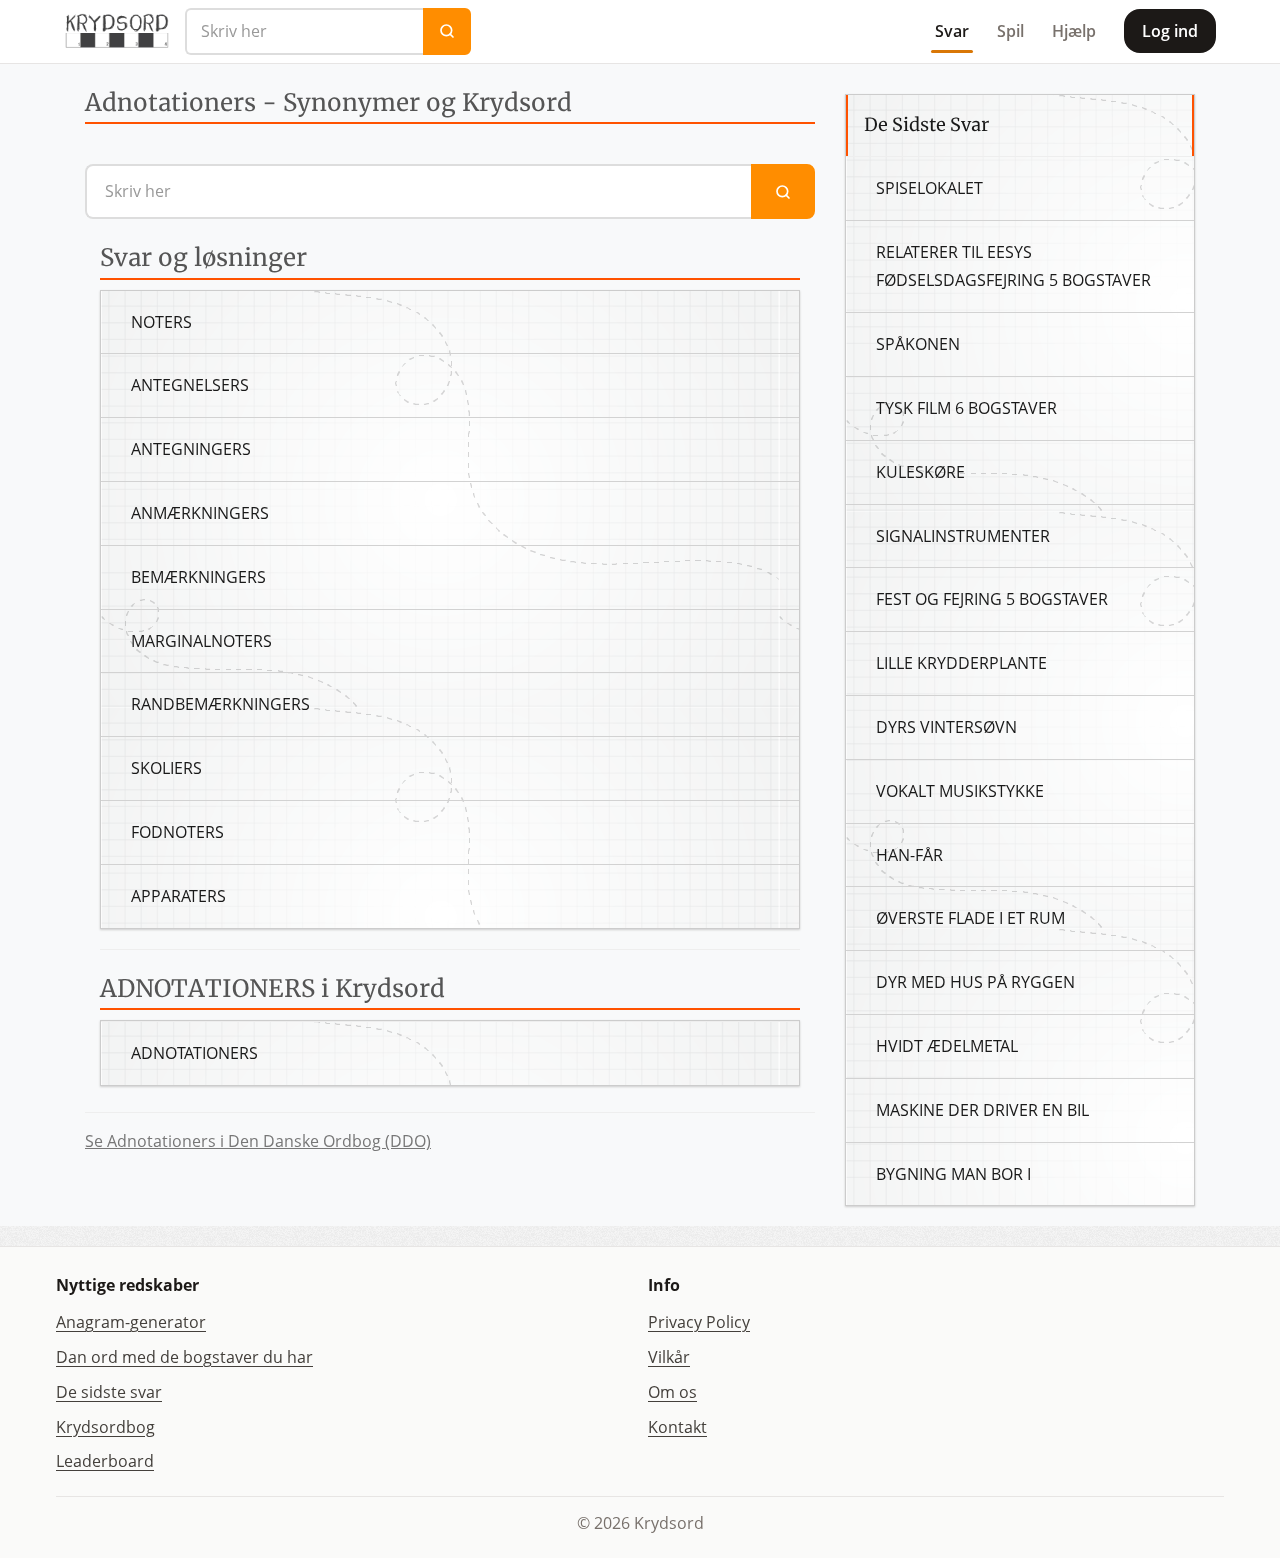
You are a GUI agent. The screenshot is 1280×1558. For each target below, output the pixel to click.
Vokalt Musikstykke (960, 791)
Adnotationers (194, 1053)
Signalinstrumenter (963, 536)
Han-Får (909, 855)
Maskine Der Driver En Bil (982, 1110)
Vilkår (669, 1357)
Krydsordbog (105, 1427)
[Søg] (447, 31)
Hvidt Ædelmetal (947, 1046)
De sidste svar (109, 1392)
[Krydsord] (116, 31)
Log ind (1170, 31)
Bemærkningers (198, 577)
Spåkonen (918, 344)
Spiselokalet (929, 188)
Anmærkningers (200, 513)
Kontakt (677, 1427)
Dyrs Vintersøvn (946, 727)
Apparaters (178, 896)
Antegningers (191, 449)
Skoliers (166, 768)
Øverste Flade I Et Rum (970, 918)
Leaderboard (105, 1461)
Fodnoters (177, 832)
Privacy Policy (699, 1322)
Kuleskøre (920, 472)
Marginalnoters (201, 641)
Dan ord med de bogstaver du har (184, 1357)
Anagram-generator (131, 1322)
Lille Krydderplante (961, 663)
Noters (161, 322)
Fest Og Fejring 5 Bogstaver (992, 599)
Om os (672, 1392)
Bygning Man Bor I (953, 1174)
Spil (1010, 31)
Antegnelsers (190, 385)
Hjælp (1074, 31)
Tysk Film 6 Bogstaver (966, 408)
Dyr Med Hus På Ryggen (975, 982)
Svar (952, 31)
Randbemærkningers (220, 704)
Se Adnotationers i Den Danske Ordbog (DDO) (258, 1141)
